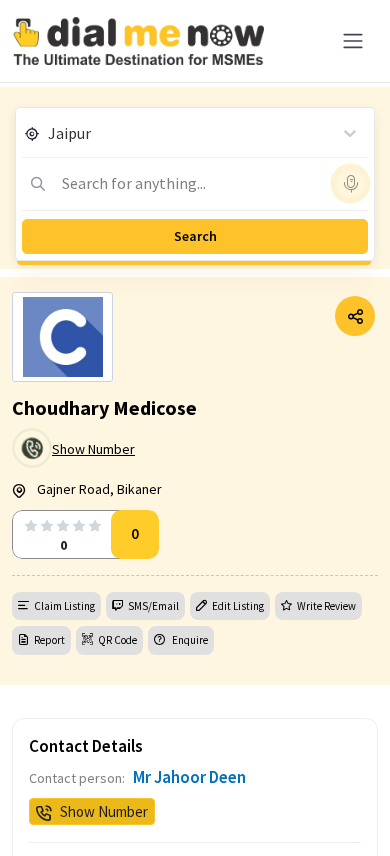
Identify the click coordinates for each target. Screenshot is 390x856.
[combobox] (49, 133)
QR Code (117, 640)
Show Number (93, 449)
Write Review (326, 606)
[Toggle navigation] (353, 41)
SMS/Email (153, 606)
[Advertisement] (195, 806)
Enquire (189, 640)
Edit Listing (238, 606)
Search (195, 236)
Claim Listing (64, 606)
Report (49, 640)
